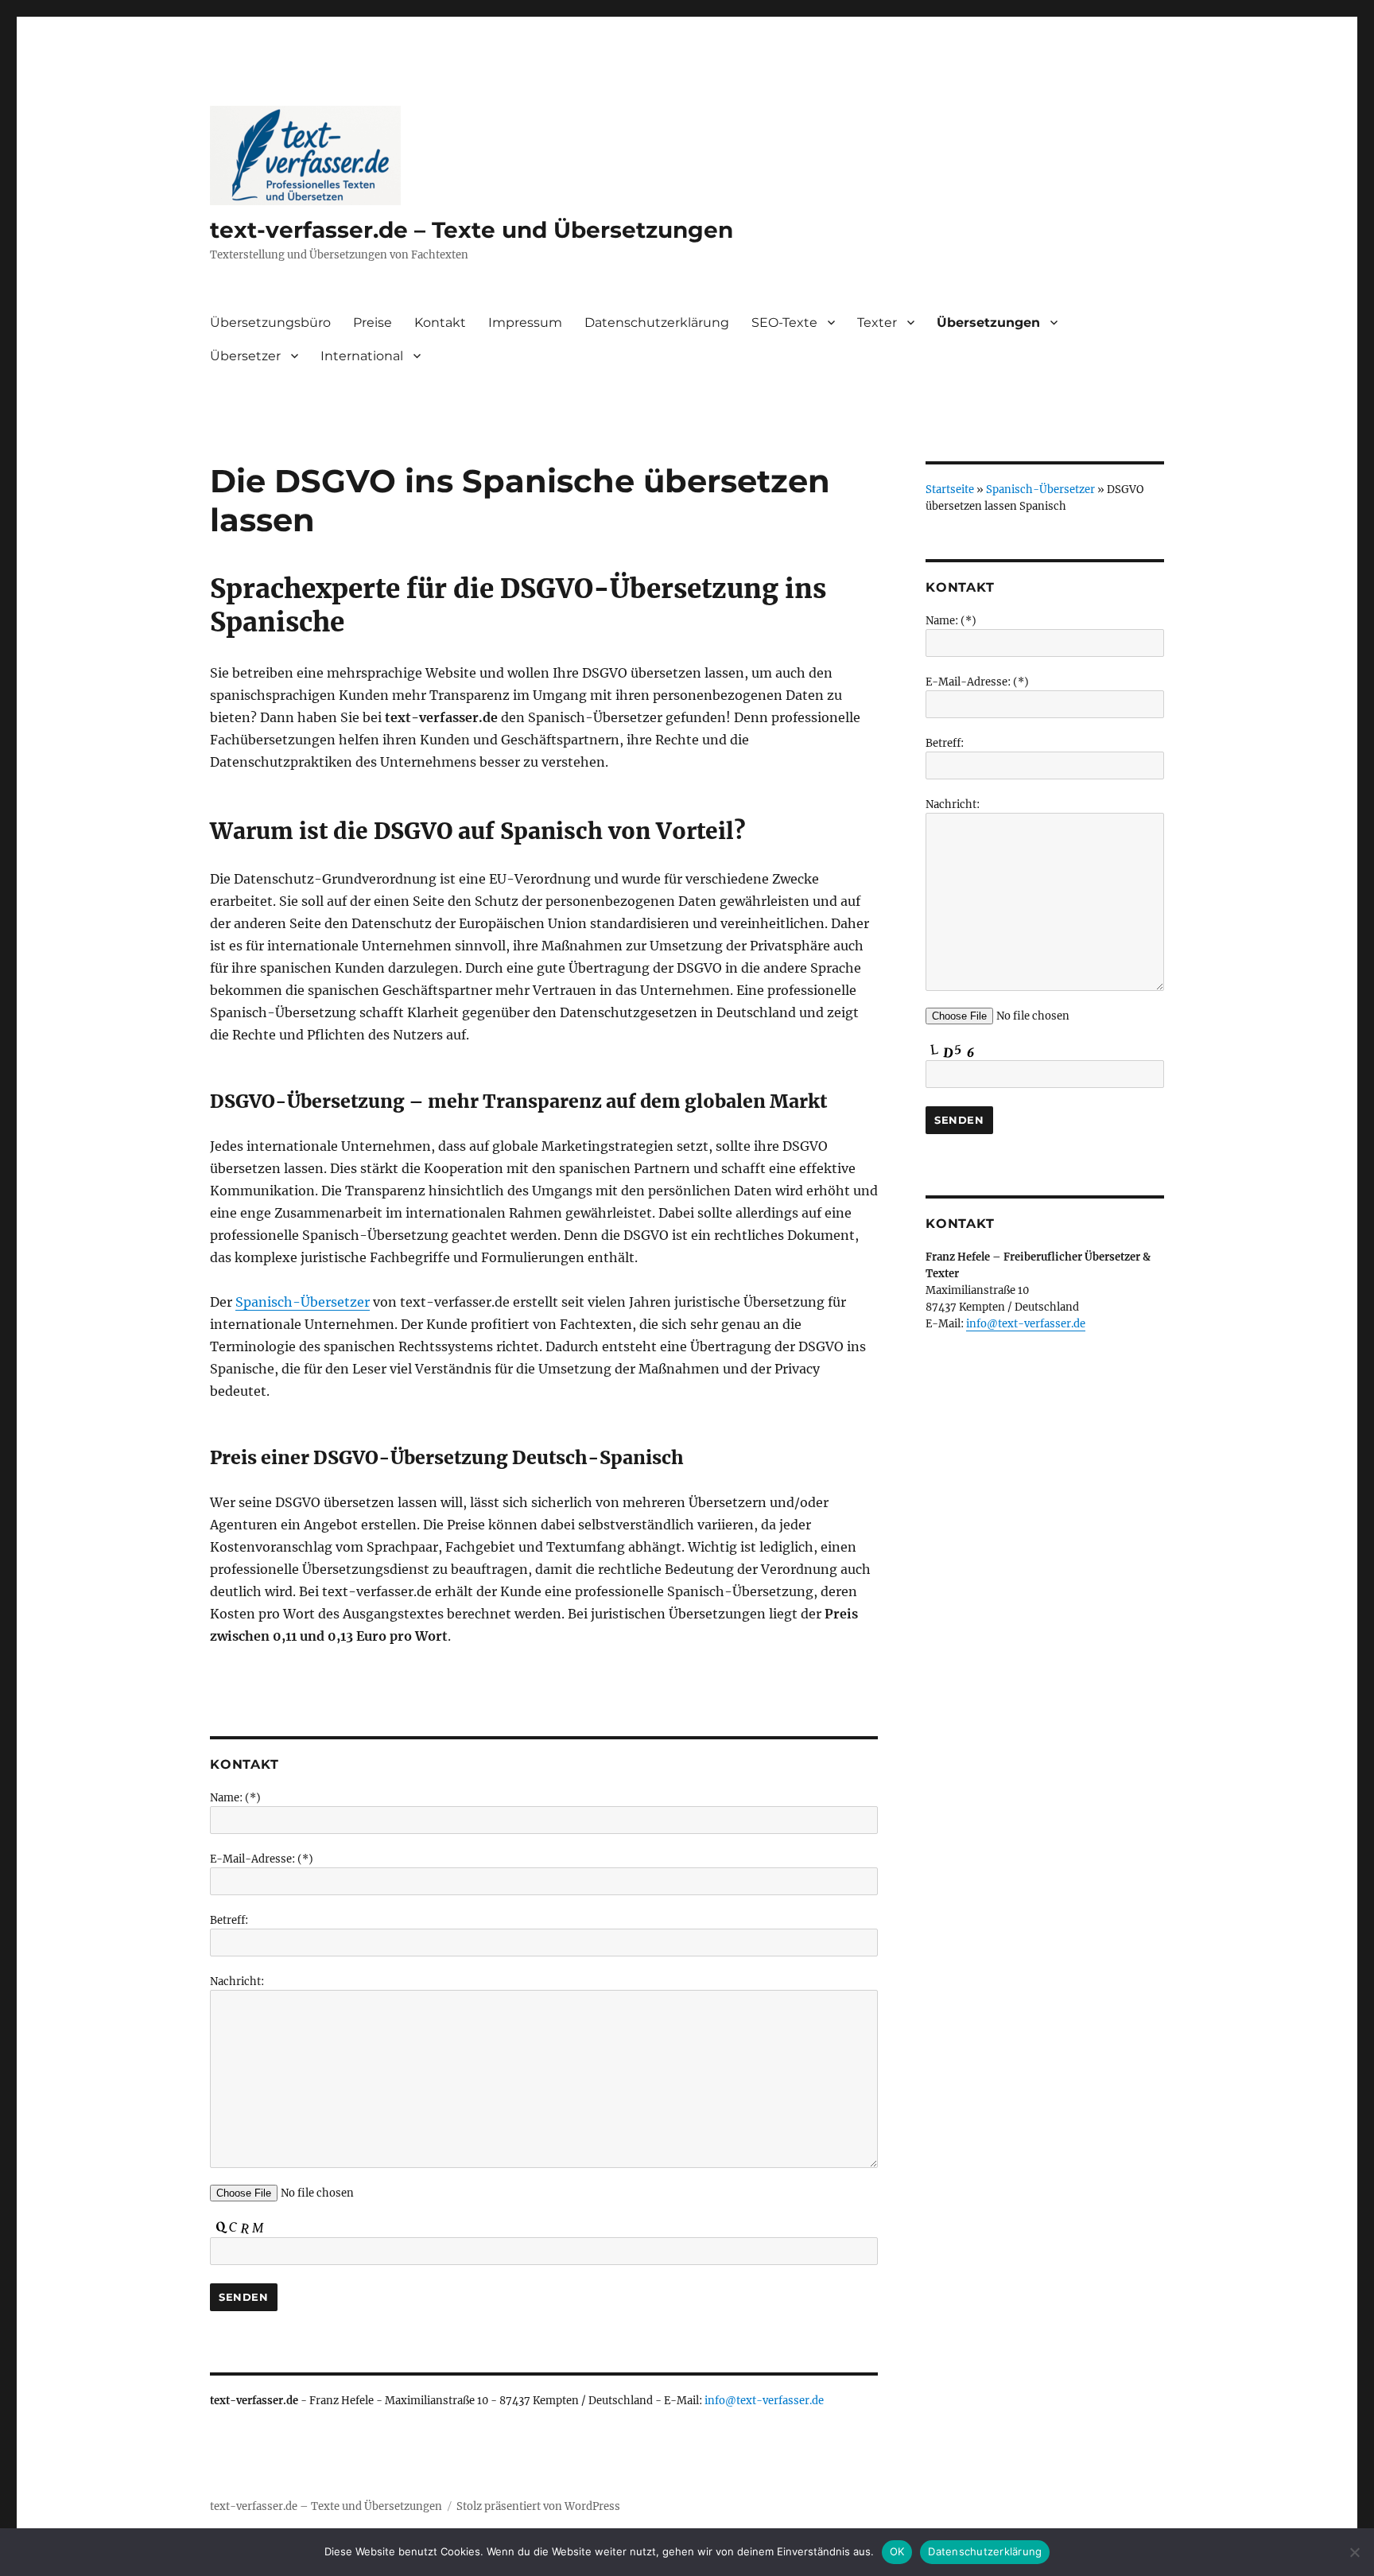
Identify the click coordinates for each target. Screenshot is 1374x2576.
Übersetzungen (988, 322)
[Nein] (1354, 2552)
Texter (877, 322)
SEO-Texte (784, 322)
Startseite (950, 490)
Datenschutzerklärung (657, 322)
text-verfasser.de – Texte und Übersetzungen (472, 230)
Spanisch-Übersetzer (303, 1302)
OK (897, 2551)
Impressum (525, 322)
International (362, 356)
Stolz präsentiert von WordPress (538, 2506)
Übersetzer (245, 356)
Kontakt (440, 322)
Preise (373, 322)
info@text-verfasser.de (764, 2401)
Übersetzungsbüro (270, 322)
